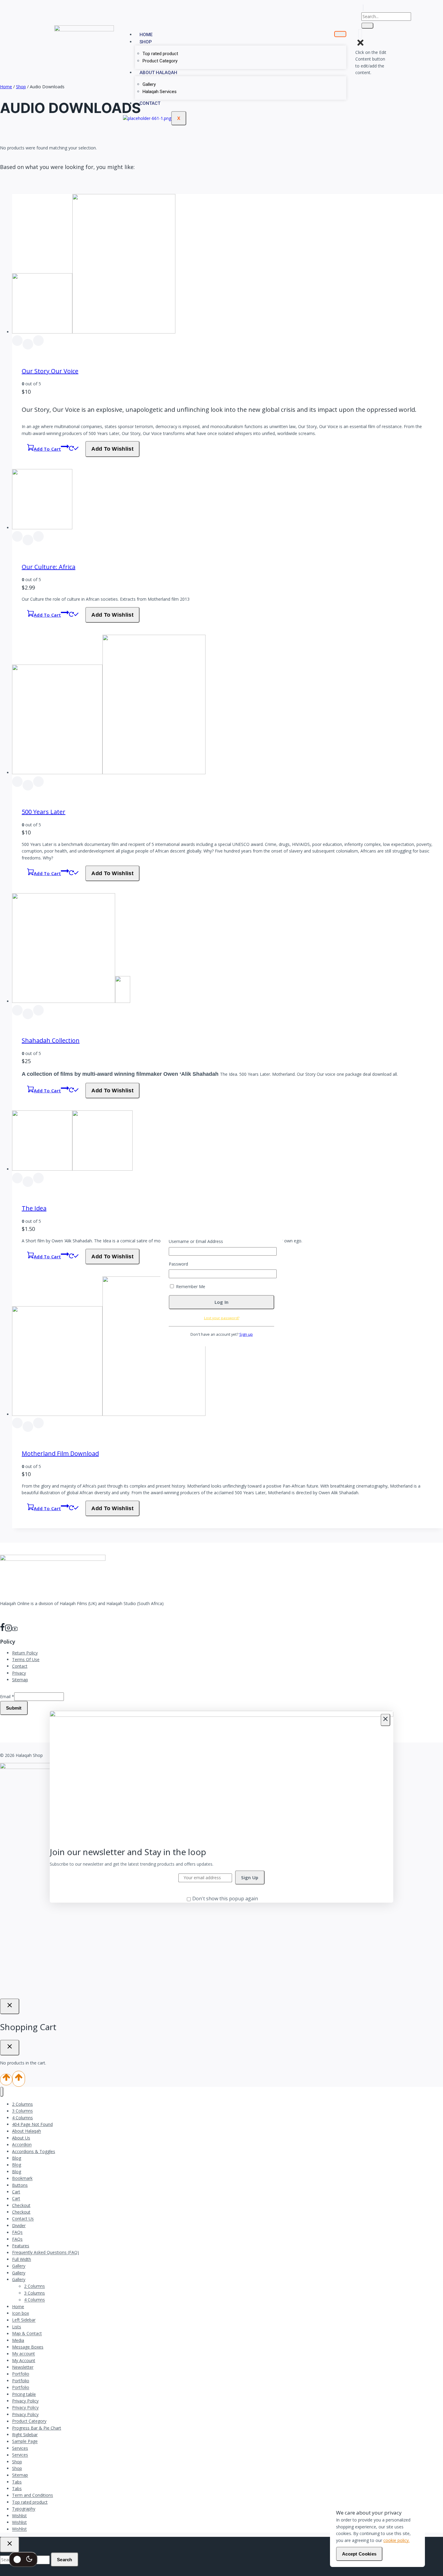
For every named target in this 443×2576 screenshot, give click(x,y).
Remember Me (190, 1286)
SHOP (146, 42)
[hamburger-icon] (340, 34)
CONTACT (150, 103)
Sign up (246, 1334)
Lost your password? (222, 1318)
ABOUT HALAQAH (158, 73)
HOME (146, 35)
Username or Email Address (196, 1241)
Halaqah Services (160, 92)
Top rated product (160, 54)
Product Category (160, 61)
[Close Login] (10, 2006)
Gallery (149, 84)
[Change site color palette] (23, 2559)
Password (178, 1264)
